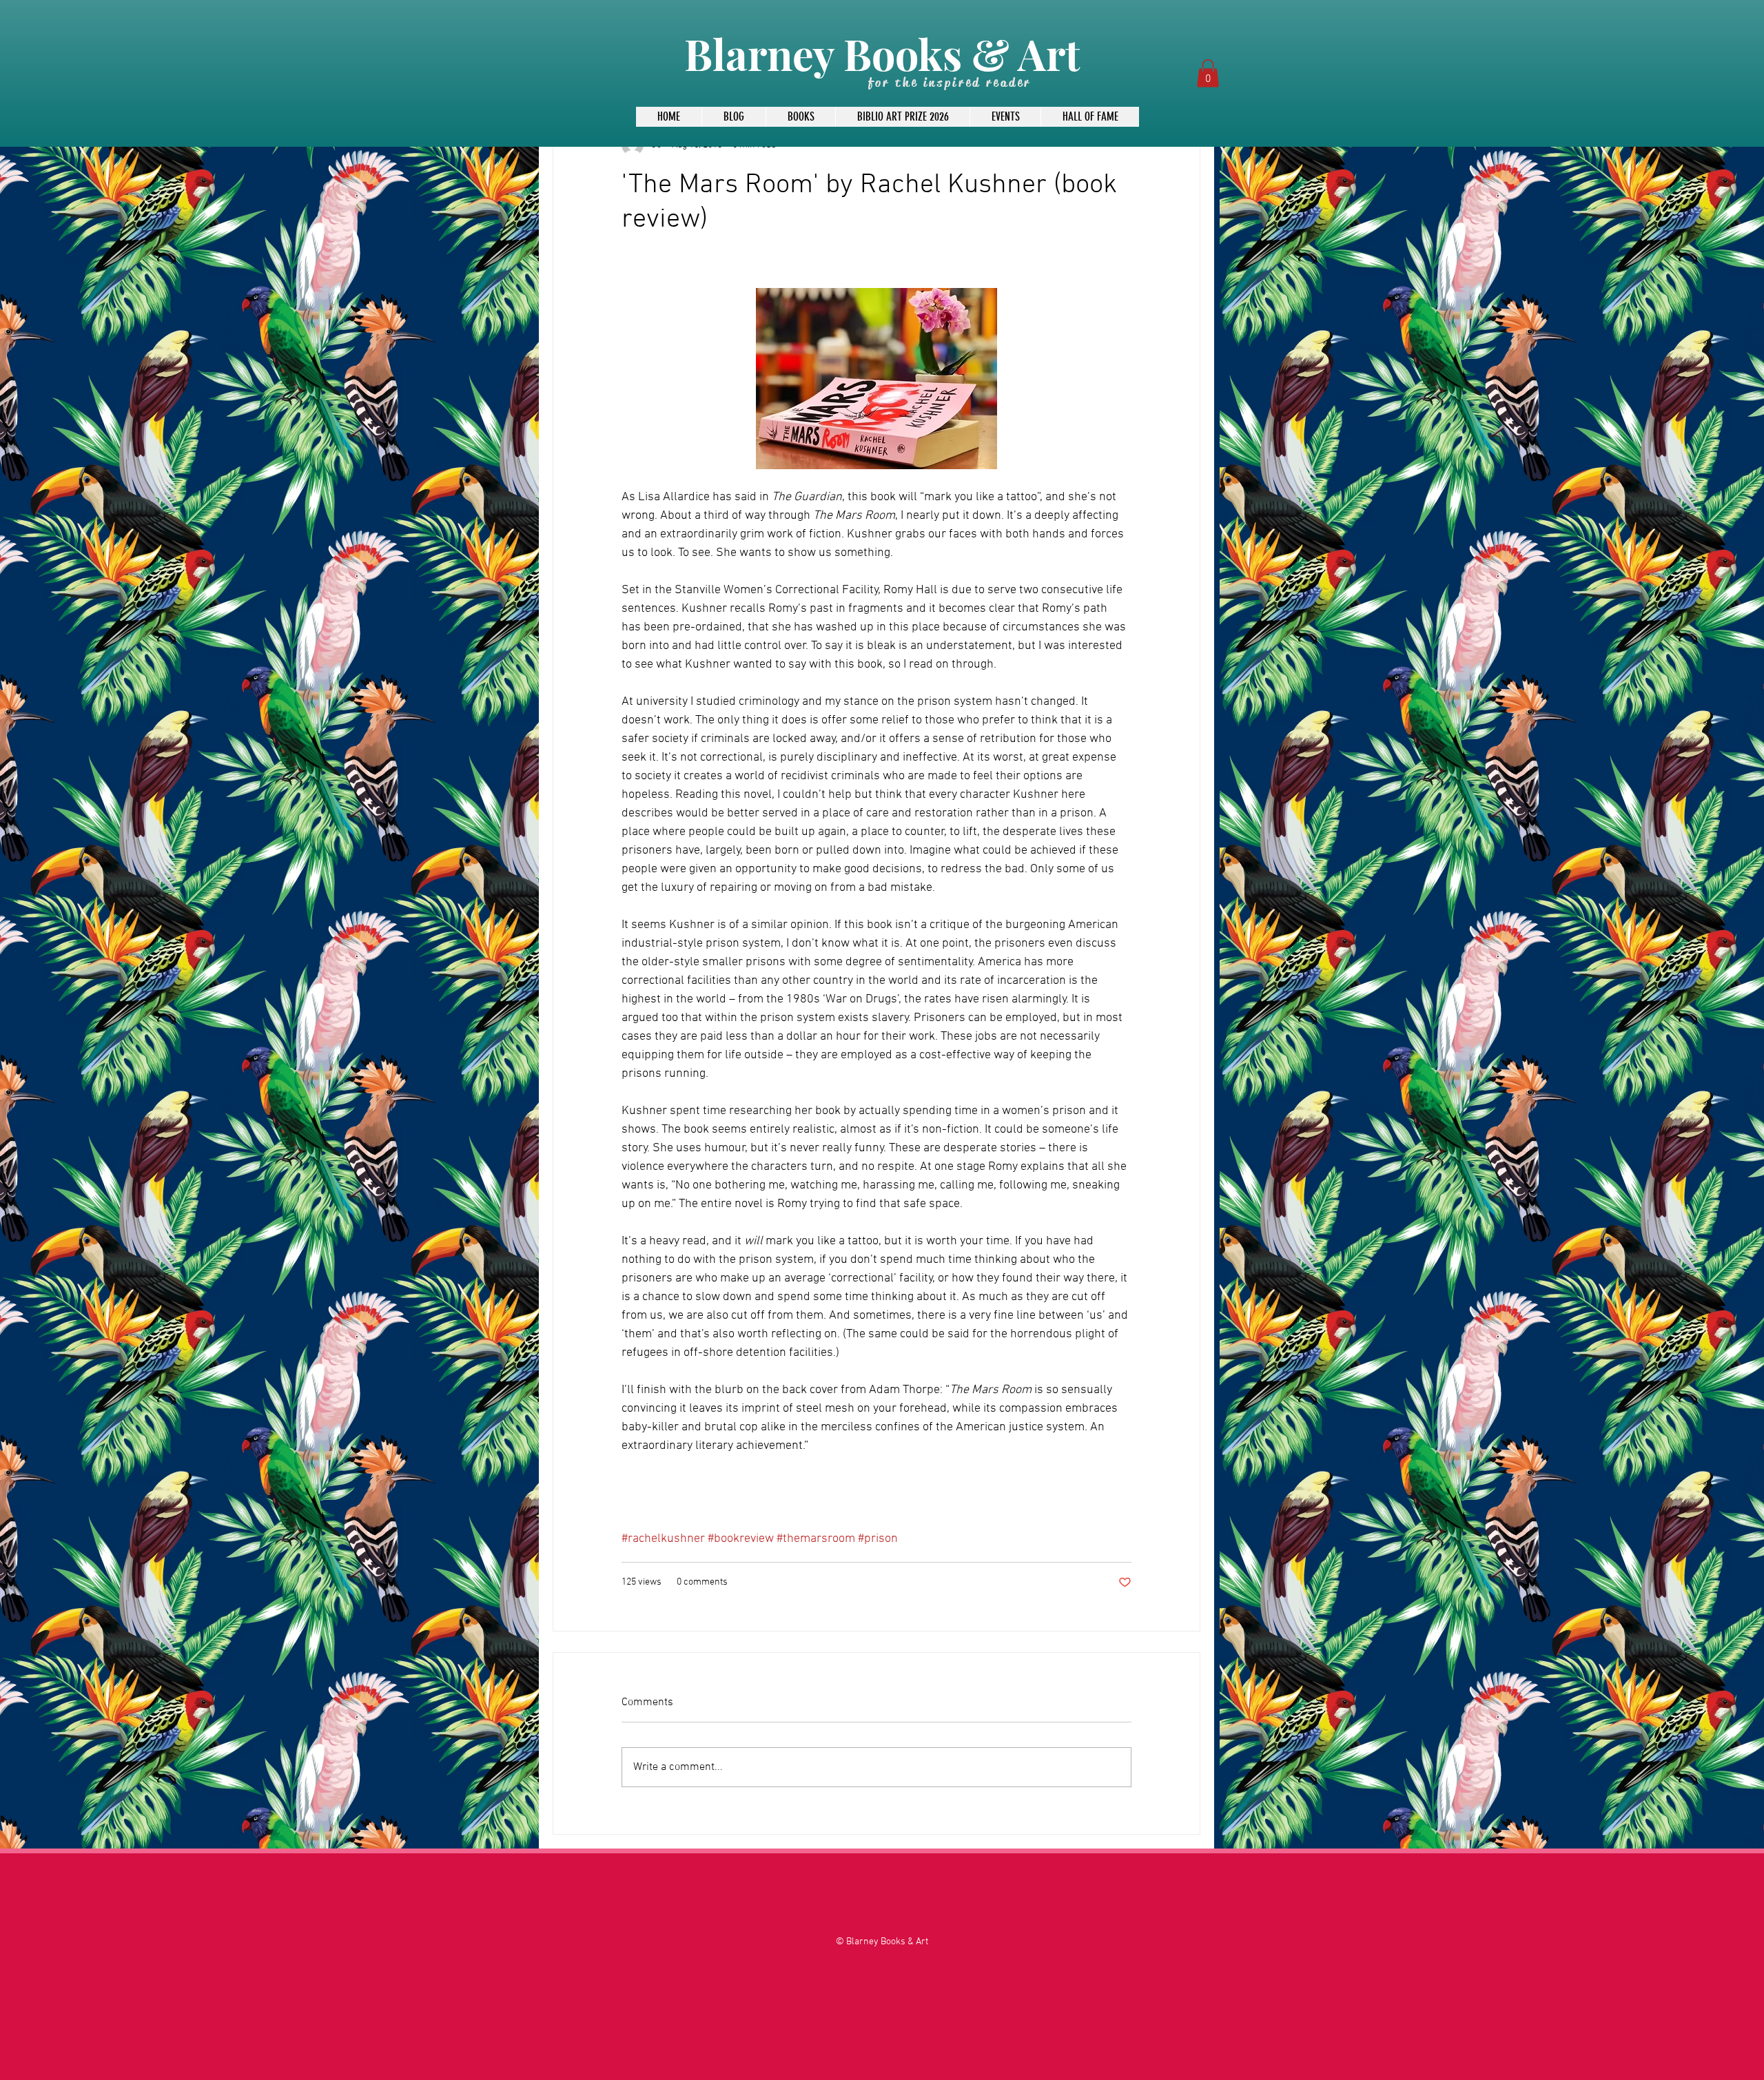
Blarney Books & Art (882, 53)
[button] (1208, 73)
